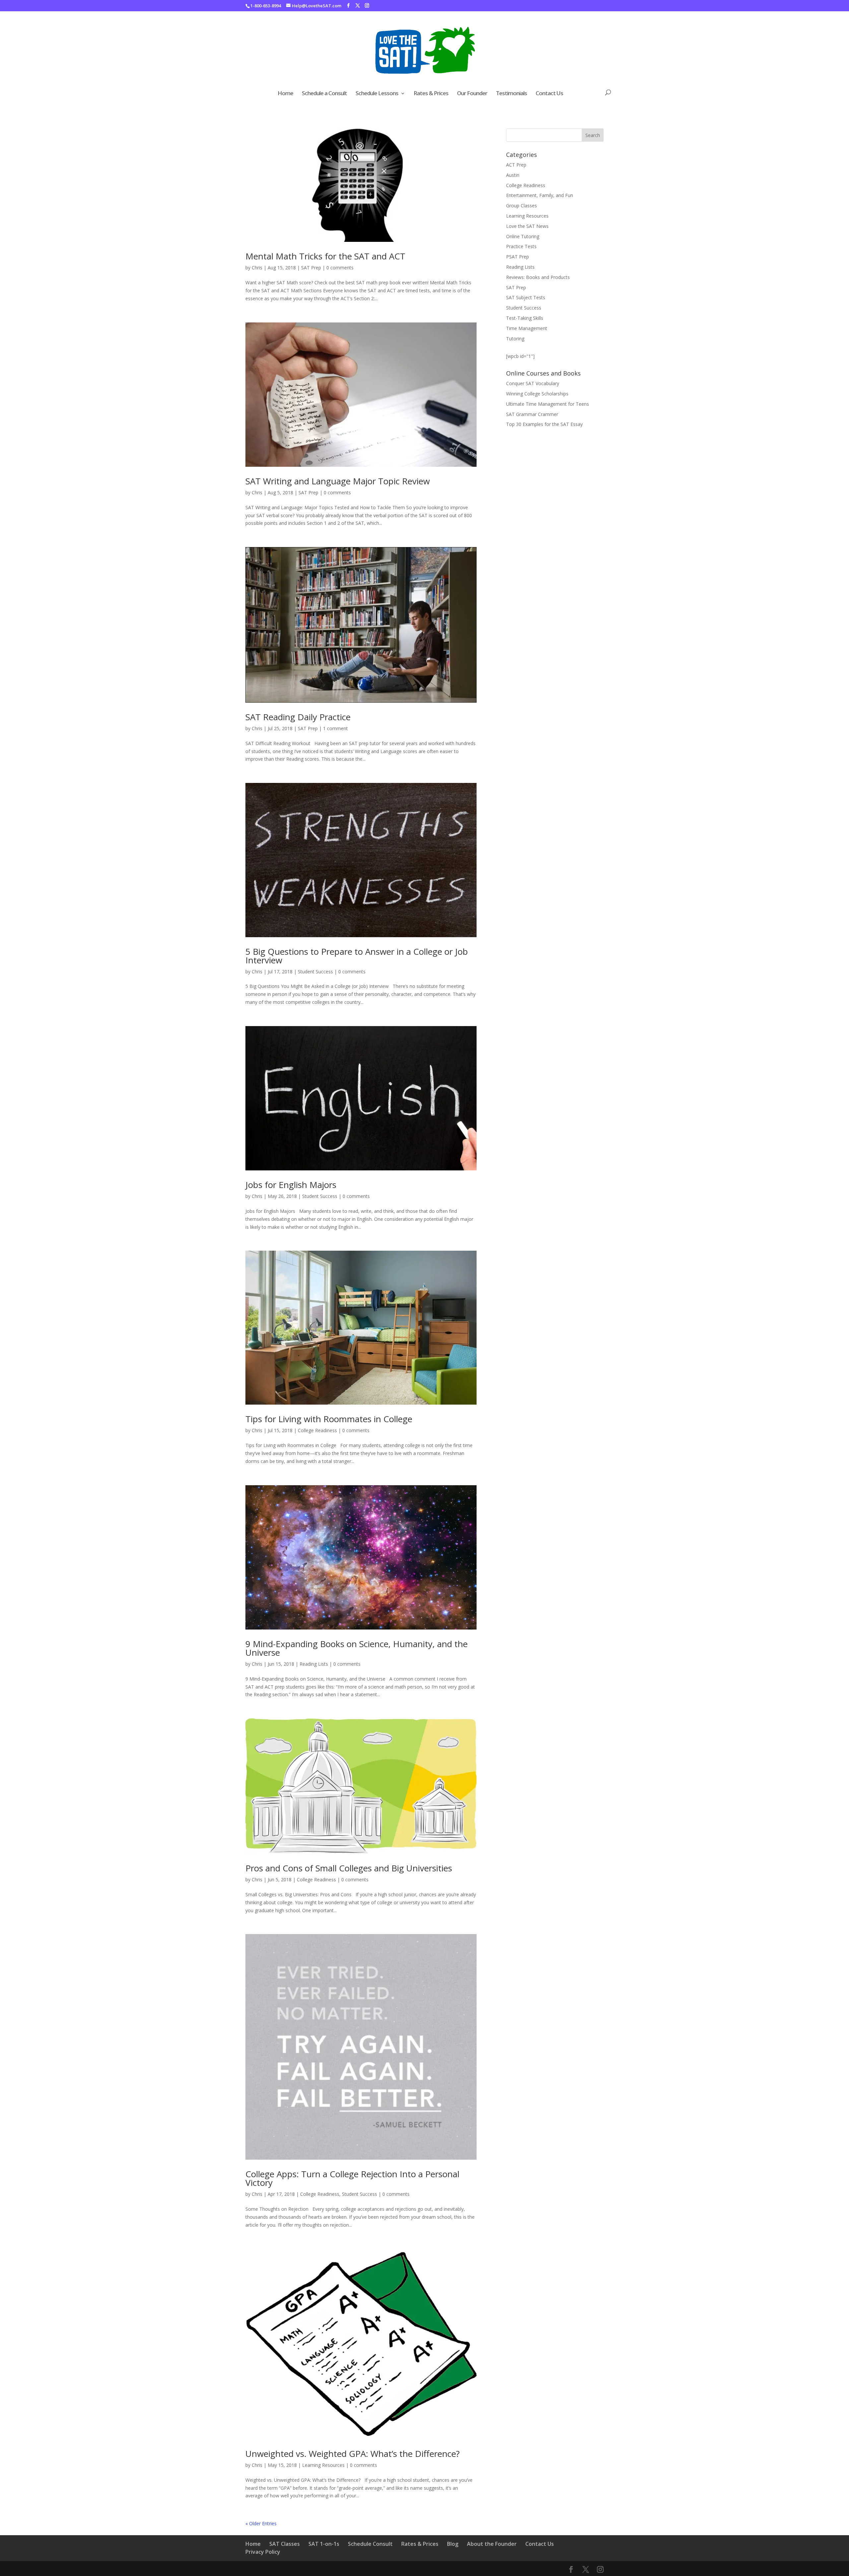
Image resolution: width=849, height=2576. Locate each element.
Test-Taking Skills (525, 318)
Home (285, 94)
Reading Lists (314, 1664)
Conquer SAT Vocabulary (533, 383)
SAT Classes (285, 2544)
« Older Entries (261, 2523)
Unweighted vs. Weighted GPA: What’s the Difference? (353, 2454)
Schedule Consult (370, 2544)
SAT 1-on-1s (324, 2544)
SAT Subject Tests (526, 297)
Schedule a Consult (324, 94)
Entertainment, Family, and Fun (540, 195)
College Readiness (317, 1430)
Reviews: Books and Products (538, 277)
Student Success (315, 972)
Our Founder (472, 94)
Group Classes (522, 206)
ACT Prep (516, 165)
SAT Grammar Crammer (532, 414)
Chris (257, 268)
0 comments (340, 268)
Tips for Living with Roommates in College (329, 1419)
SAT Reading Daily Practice (298, 717)
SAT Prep (311, 268)
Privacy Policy (263, 2552)
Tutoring (515, 339)
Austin (513, 175)
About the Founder (492, 2544)
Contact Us (549, 94)
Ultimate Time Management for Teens (548, 404)
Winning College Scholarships (537, 394)
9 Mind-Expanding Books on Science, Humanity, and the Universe (357, 1648)
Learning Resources (323, 2465)
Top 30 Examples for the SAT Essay (544, 424)
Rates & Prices (431, 94)
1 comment (335, 728)
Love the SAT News (527, 226)
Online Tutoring (523, 236)
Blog (453, 2544)
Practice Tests (521, 246)
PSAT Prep (518, 257)
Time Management (527, 328)
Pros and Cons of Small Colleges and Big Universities (349, 1868)
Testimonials (511, 94)
